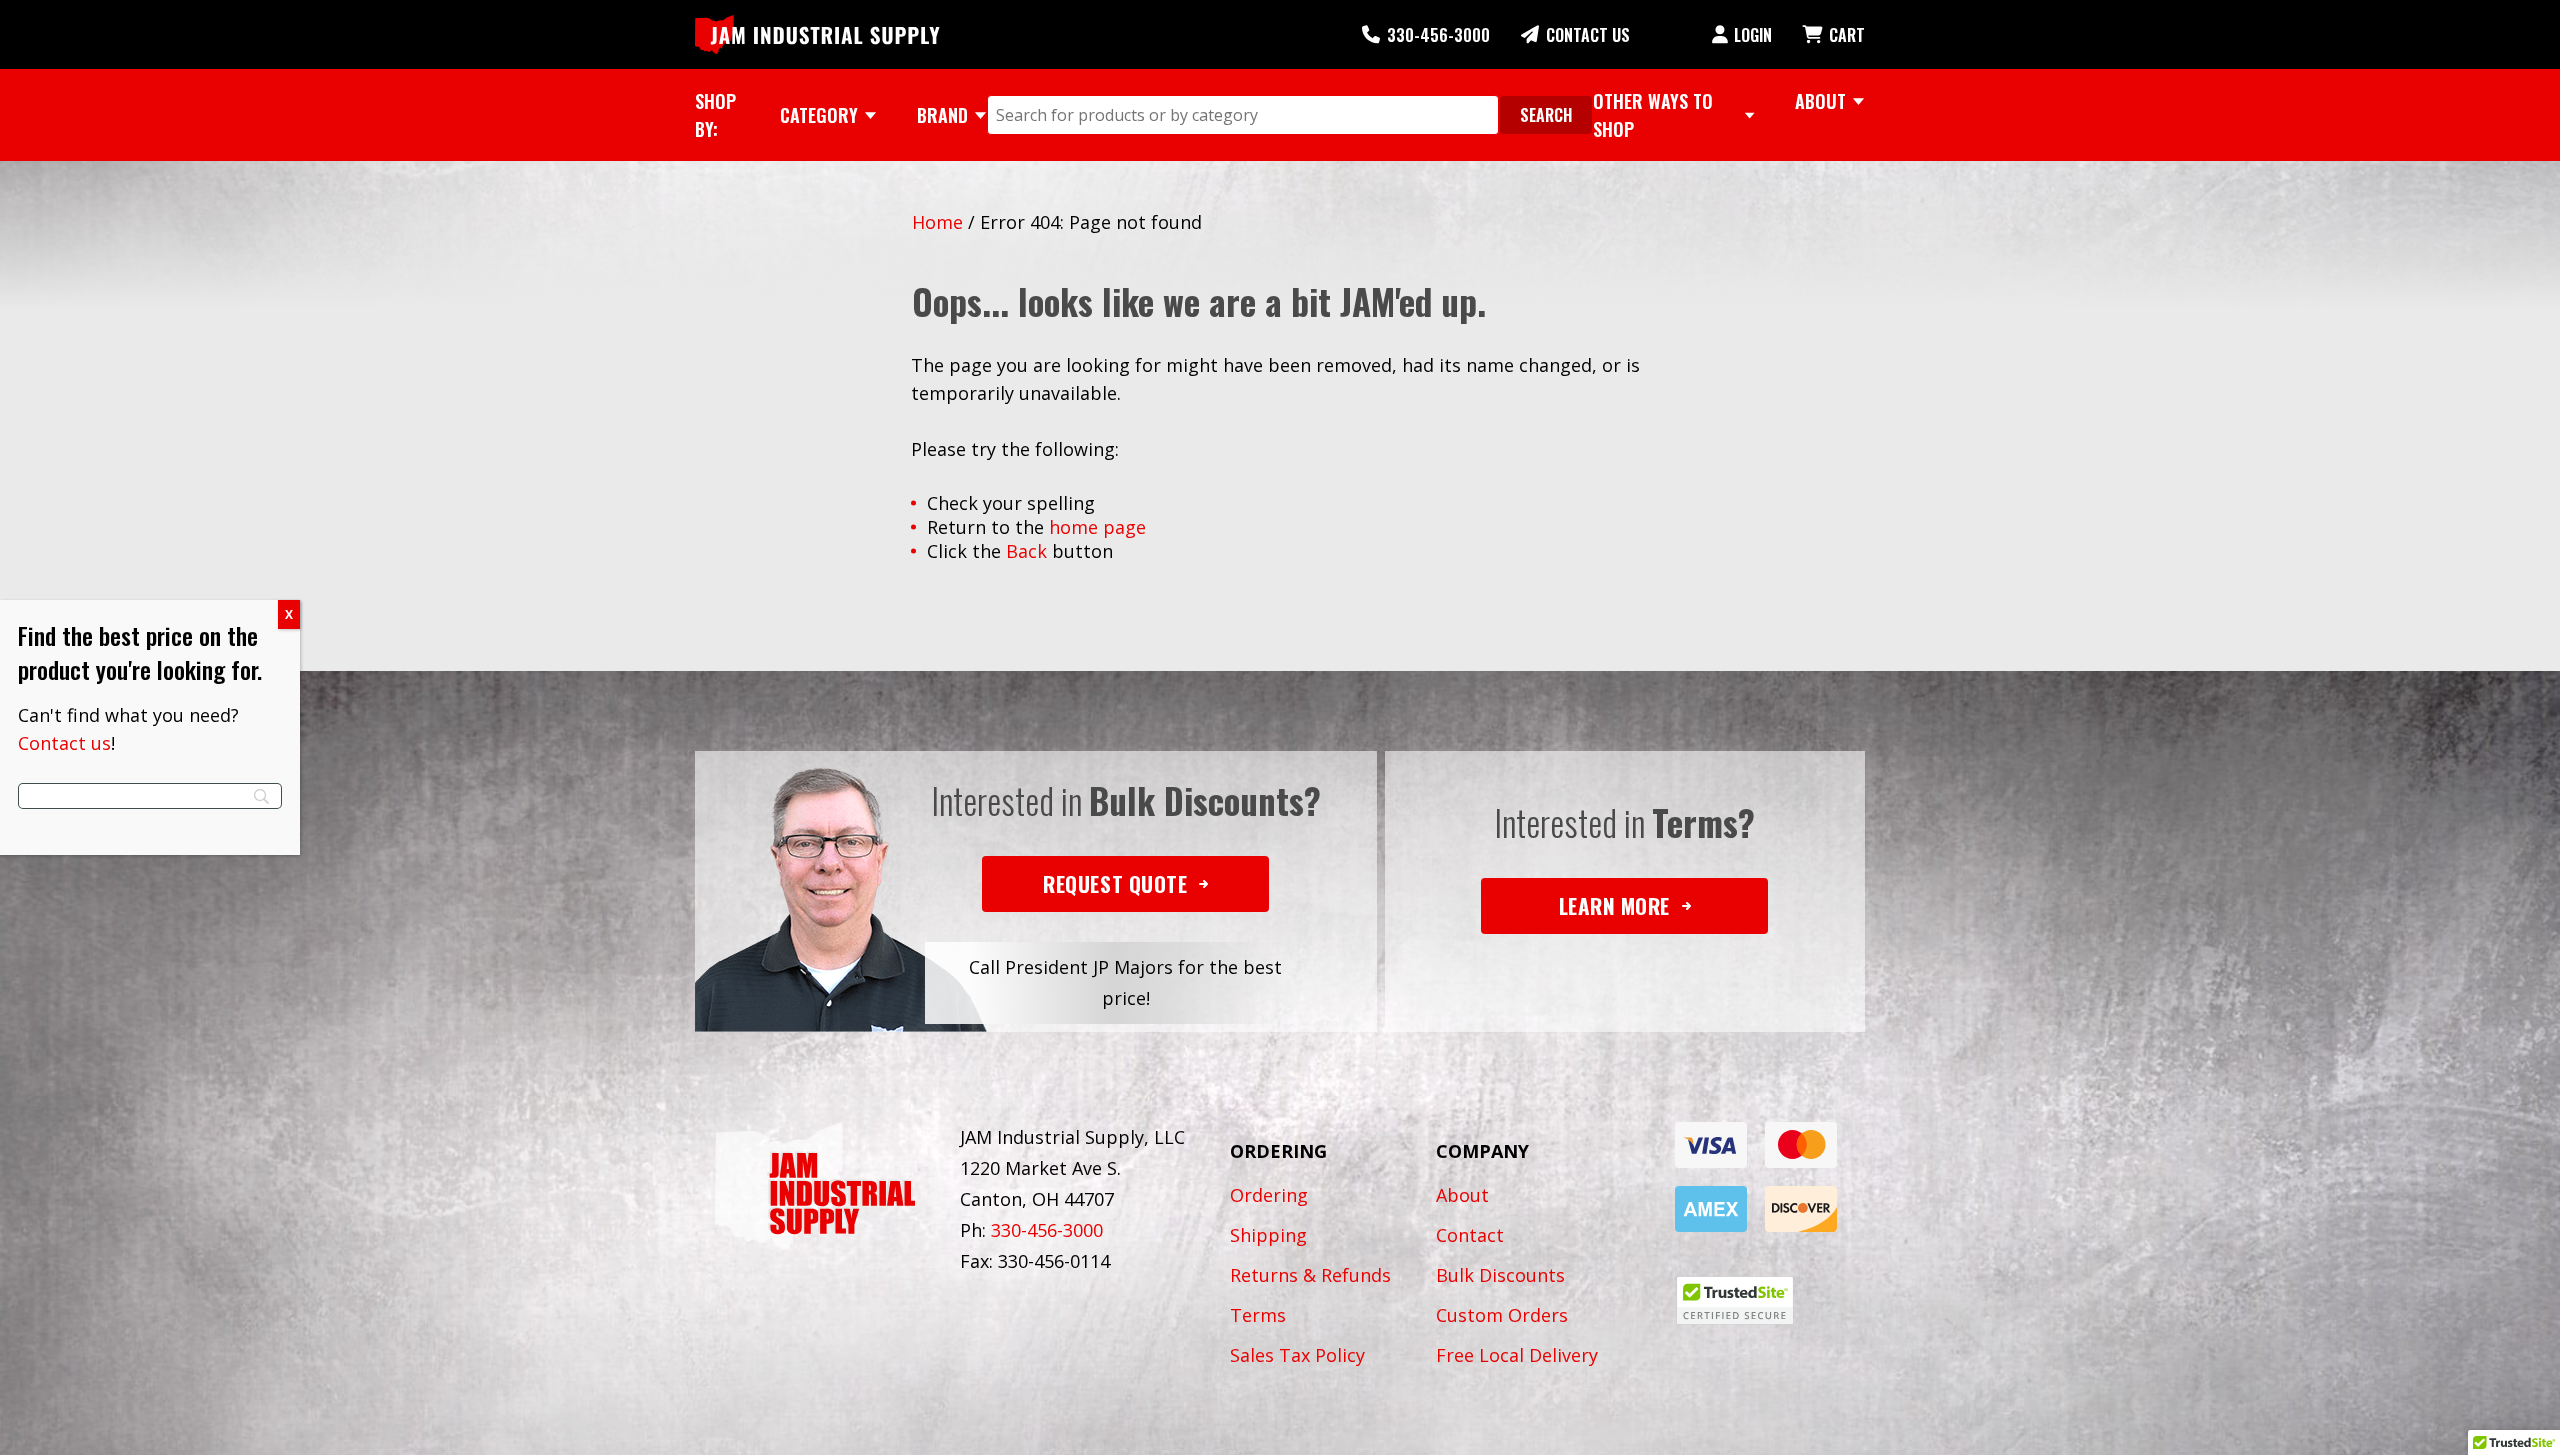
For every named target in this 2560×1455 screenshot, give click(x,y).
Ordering (1269, 1195)
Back (1026, 551)
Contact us (64, 743)
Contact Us (1588, 35)
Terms (1258, 1315)
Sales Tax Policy (1297, 1355)
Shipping (1268, 1235)
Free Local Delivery (1517, 1355)
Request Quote (1115, 883)
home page (1097, 527)
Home (937, 222)
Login (1753, 35)
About (1462, 1195)
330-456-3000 (1438, 35)
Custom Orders (1502, 1315)
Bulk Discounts (1500, 1275)
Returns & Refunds (1310, 1275)
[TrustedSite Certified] (1735, 1300)
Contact (1470, 1235)
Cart (1847, 35)
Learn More (1614, 905)
